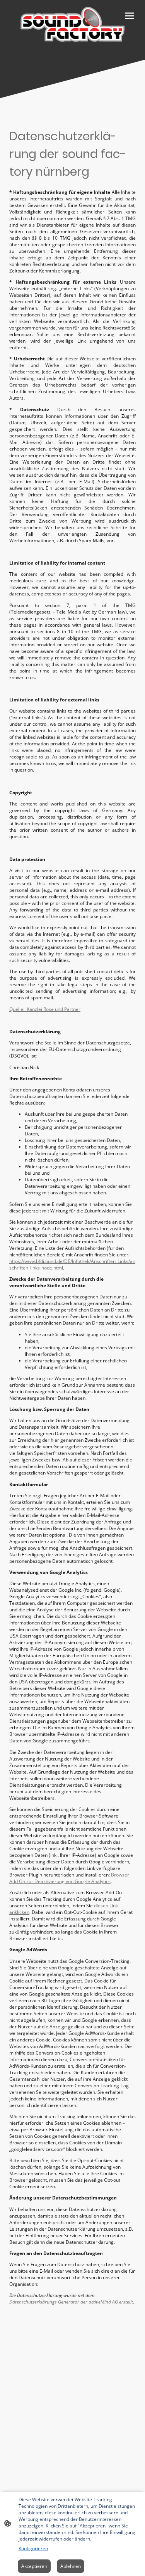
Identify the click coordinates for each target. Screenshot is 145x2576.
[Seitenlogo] (73, 24)
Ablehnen (71, 2566)
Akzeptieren (34, 2566)
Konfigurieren (33, 2548)
